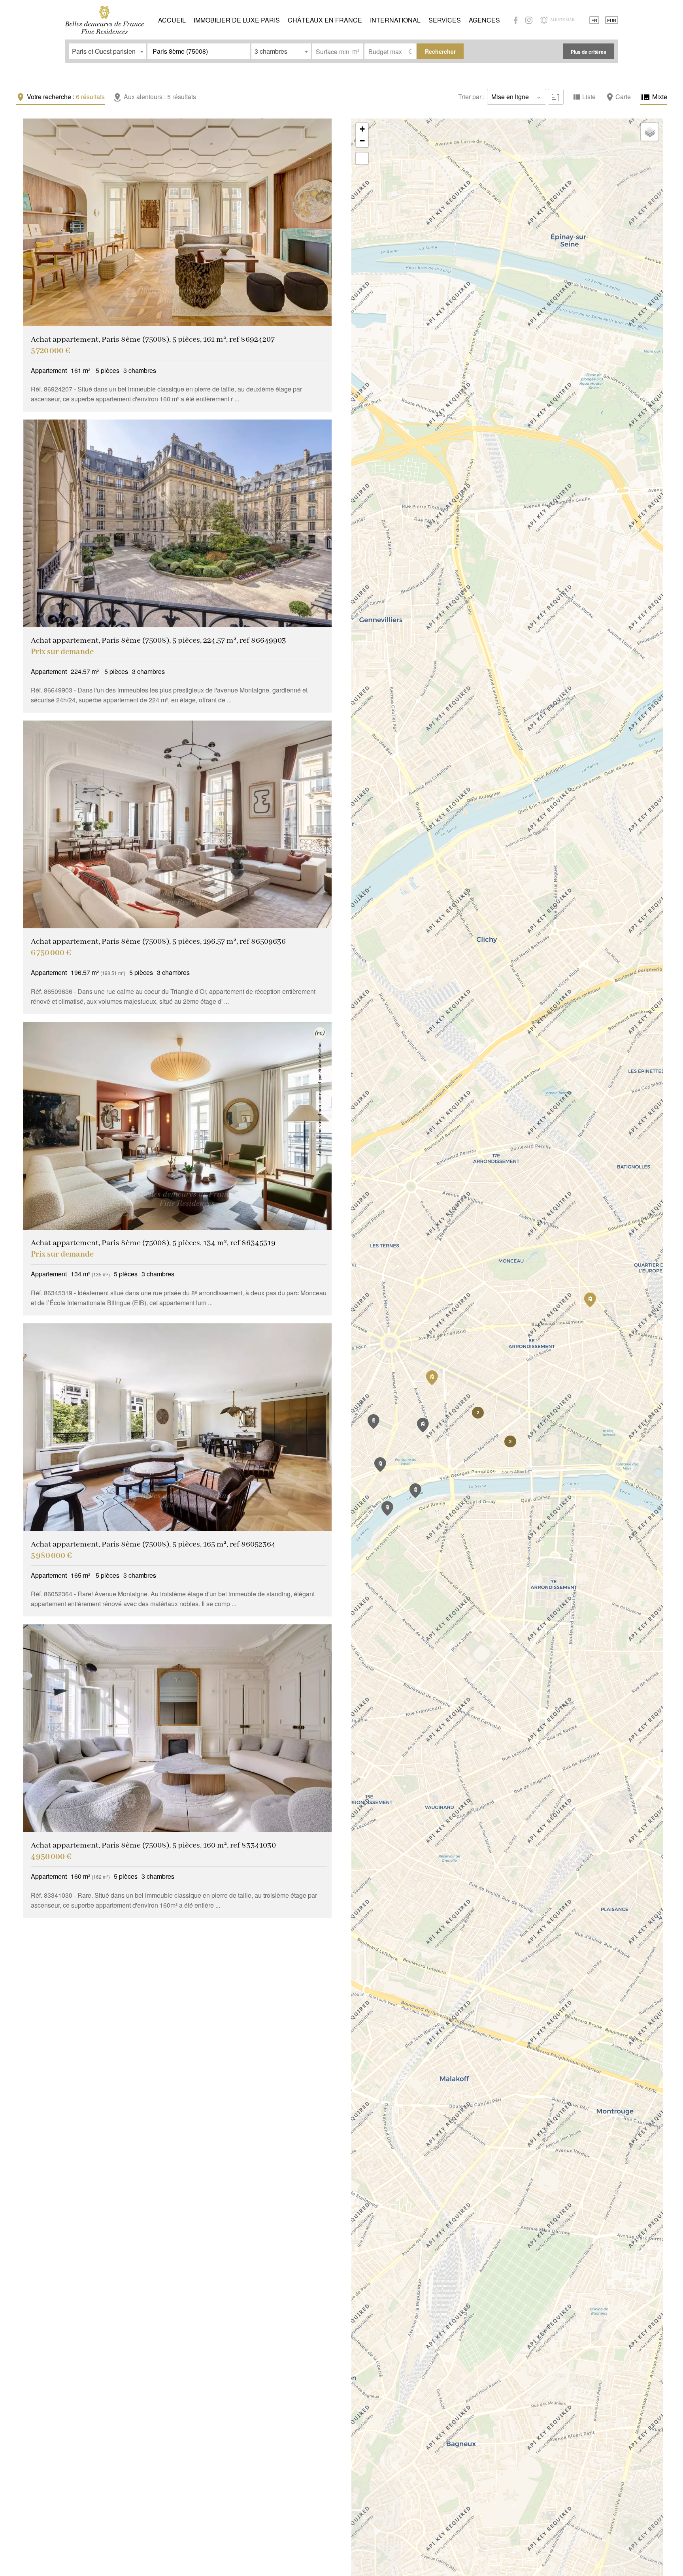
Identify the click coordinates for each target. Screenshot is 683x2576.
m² (356, 51)
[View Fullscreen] (362, 158)
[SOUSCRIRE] (544, 20)
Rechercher (440, 51)
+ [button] (362, 129)
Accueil (104, 20)
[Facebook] (516, 20)
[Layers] (650, 132)
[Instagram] (529, 20)
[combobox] (108, 51)
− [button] (362, 141)
